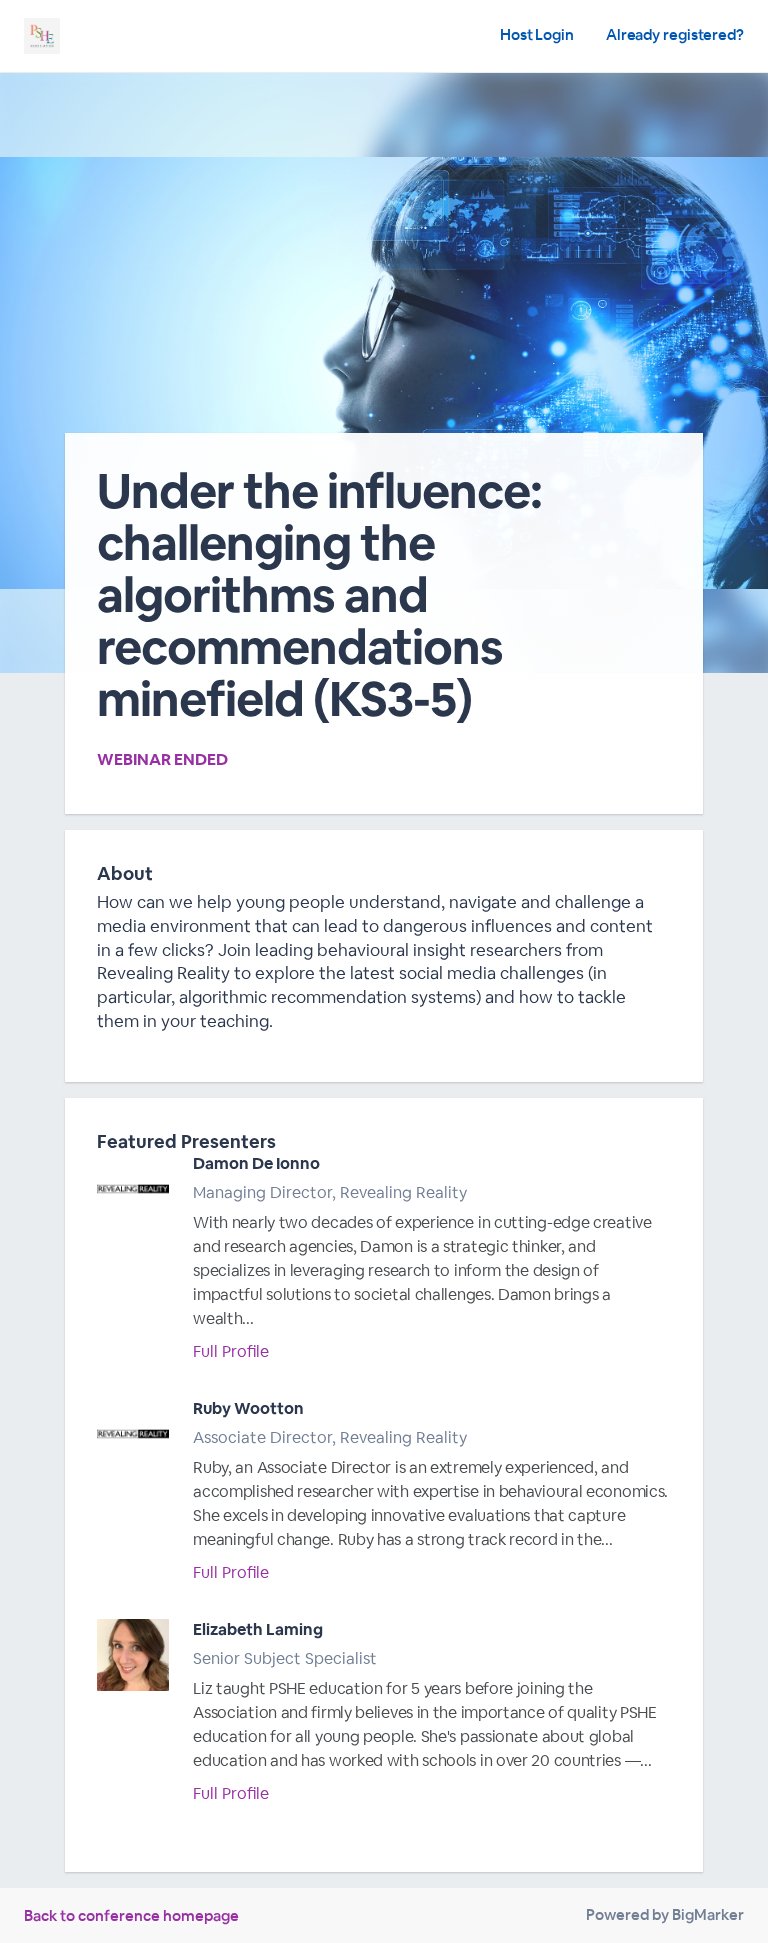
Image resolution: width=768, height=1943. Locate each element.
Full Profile (231, 1351)
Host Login (537, 34)
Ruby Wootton (248, 1408)
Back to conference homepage (131, 1915)
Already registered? (675, 34)
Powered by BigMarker (665, 1914)
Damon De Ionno (256, 1163)
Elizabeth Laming (258, 1629)
